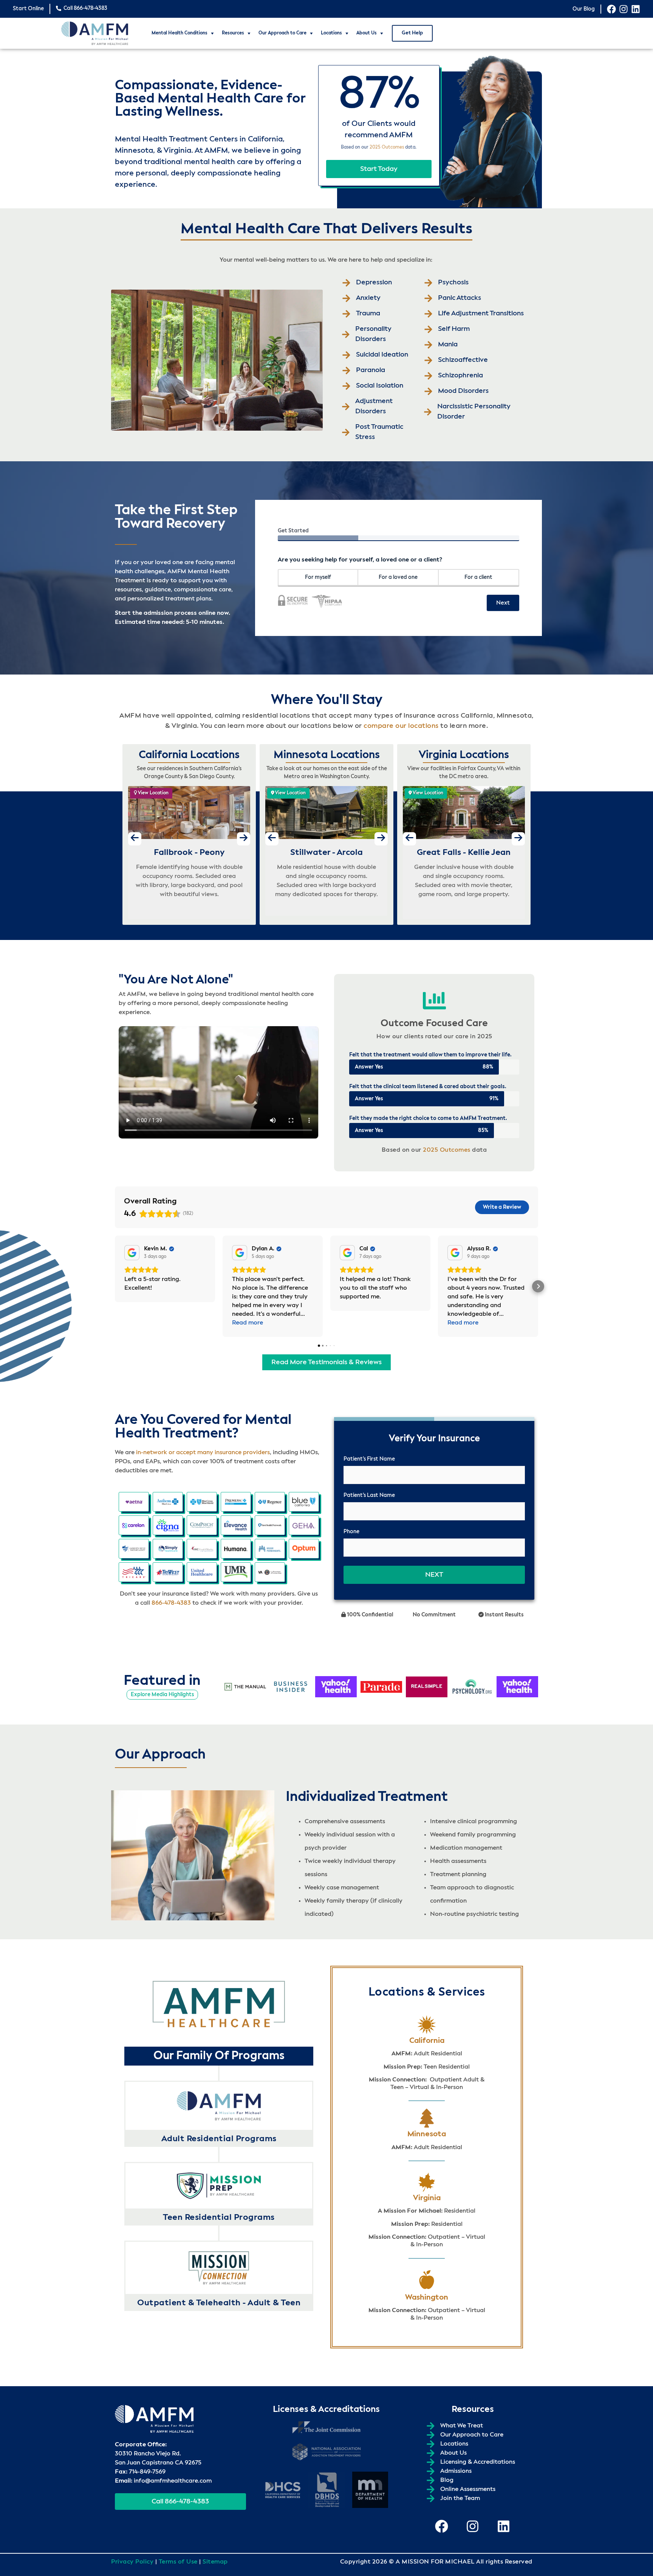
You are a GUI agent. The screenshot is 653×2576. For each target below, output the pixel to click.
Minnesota (427, 2134)
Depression (374, 282)
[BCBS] (202, 1502)
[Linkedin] (636, 9)
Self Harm (454, 329)
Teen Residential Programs (219, 2218)
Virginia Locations (464, 755)
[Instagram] (624, 9)
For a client (478, 577)
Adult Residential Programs (219, 2139)
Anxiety (368, 298)
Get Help (412, 33)
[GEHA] (304, 1525)
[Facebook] (611, 9)
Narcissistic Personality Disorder (474, 412)
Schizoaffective (463, 360)
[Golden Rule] (134, 1549)
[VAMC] (270, 1572)
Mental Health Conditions (179, 33)
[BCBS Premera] (236, 1502)
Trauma (368, 313)
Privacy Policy (132, 2562)
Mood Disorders (463, 391)
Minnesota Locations (327, 755)
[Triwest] (168, 1572)
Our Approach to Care (282, 33)
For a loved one (398, 577)
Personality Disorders (373, 334)
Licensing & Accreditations (478, 2462)
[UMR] (236, 1572)
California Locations (189, 755)
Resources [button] (233, 33)
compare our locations (401, 726)
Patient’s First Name (369, 1459)
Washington (427, 2298)
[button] (115, 1286)
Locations (331, 33)
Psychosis (453, 282)
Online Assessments (468, 2489)
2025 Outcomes (387, 147)
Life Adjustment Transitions (481, 313)
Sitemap (215, 2562)
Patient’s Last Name (369, 1495)
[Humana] (236, 1549)
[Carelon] (134, 1525)
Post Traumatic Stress (379, 432)
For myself (318, 577)
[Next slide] (244, 839)
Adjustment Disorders (374, 406)
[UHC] (202, 1572)
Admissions (456, 2471)
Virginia (427, 2198)
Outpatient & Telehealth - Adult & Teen (219, 2303)
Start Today (379, 169)
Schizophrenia (460, 375)
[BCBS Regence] (270, 1502)
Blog (447, 2480)
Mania (448, 344)
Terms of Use (178, 2562)
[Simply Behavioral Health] (168, 1549)
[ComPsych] (202, 1525)
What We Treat (462, 2426)
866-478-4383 (171, 1603)
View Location (153, 793)
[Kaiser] (270, 1549)
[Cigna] (168, 1525)
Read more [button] (248, 1323)
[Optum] (304, 1549)
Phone (351, 1532)
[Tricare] (134, 1572)
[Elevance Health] (236, 1525)
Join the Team (460, 2498)
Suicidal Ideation (382, 355)
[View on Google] (132, 1253)
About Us (367, 33)
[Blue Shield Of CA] (304, 1502)
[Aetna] (134, 1502)
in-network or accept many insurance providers (203, 1453)
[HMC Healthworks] (202, 1549)
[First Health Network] (270, 1525)
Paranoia (371, 370)
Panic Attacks (460, 298)
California (427, 2041)
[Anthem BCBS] (168, 1502)
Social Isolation (380, 386)
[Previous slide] (135, 839)
